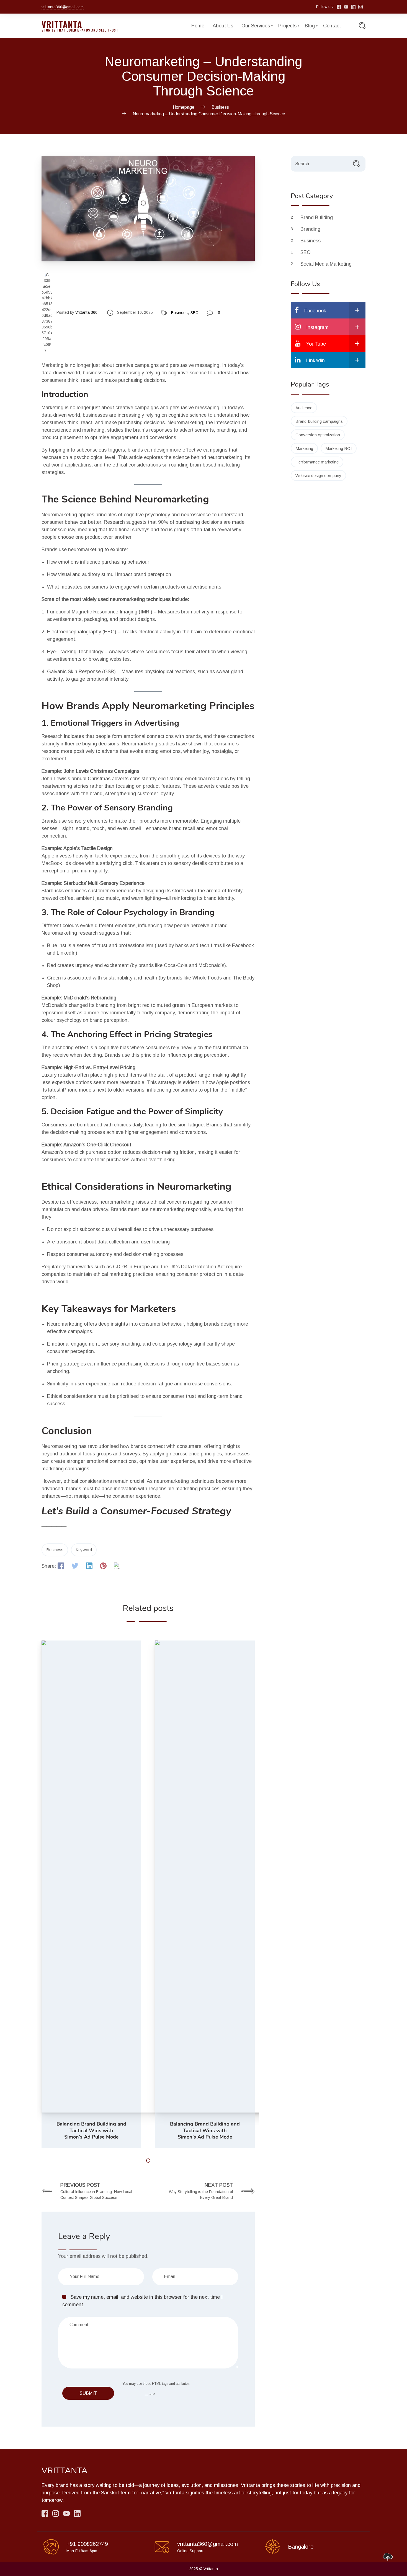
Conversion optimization (318, 435)
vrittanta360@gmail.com (63, 7)
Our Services (256, 26)
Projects (287, 26)
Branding (311, 229)
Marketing (304, 448)
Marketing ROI (339, 448)
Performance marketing (317, 462)
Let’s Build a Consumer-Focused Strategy (136, 1511)
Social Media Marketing (327, 264)
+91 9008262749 (87, 2544)
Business (179, 313)
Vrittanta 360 (86, 312)
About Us (223, 26)
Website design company (318, 475)
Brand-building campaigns (319, 421)
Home (198, 26)
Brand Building (317, 217)
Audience (304, 408)
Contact (332, 26)
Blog (310, 26)
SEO (195, 313)
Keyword (84, 1550)
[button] (148, 2161)
